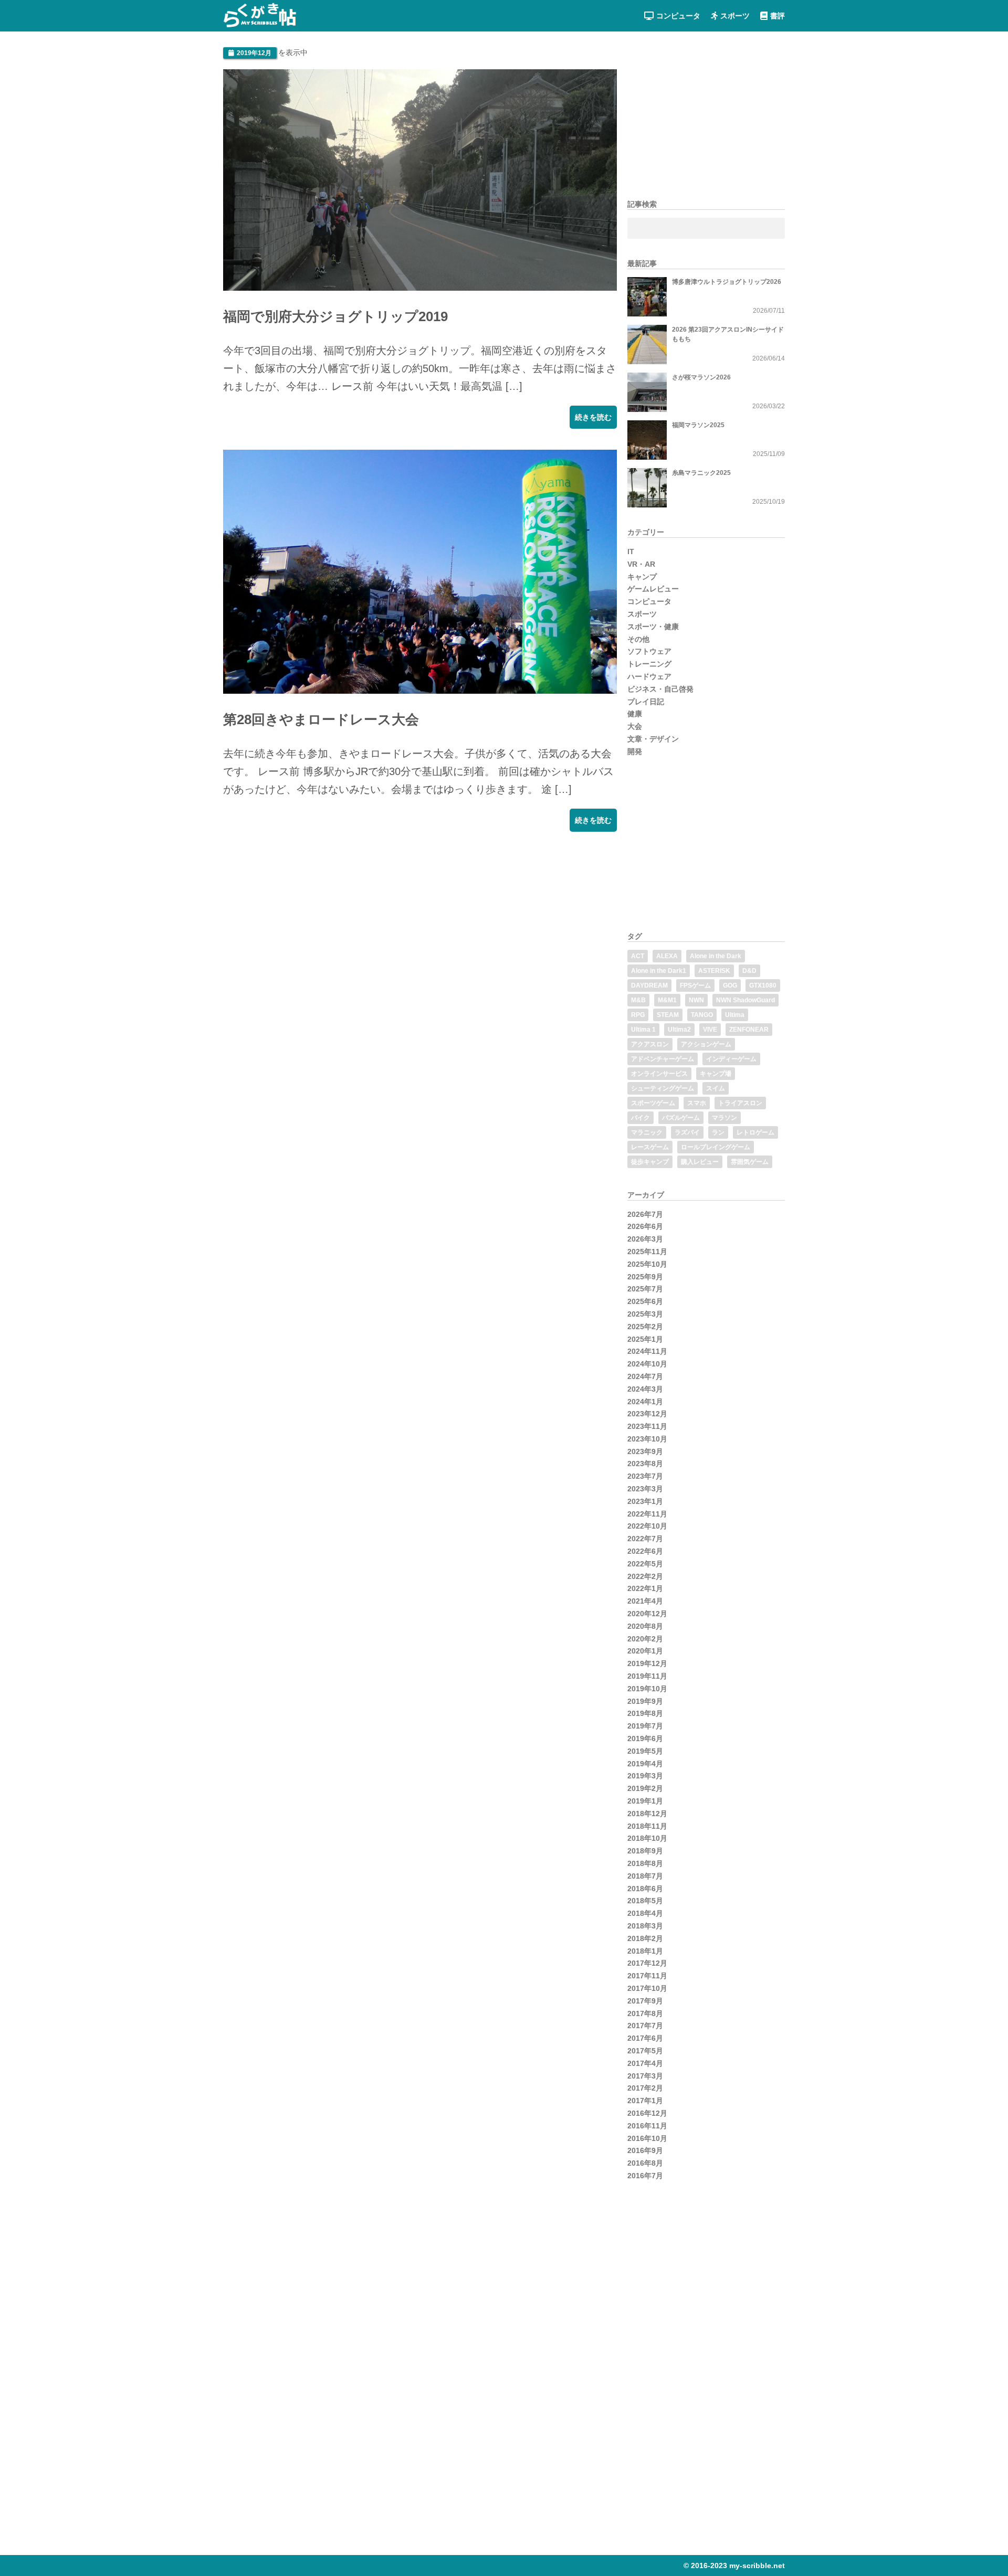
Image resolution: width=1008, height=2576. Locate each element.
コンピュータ (678, 16)
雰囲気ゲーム (750, 1162)
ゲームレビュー (653, 589)
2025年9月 (645, 1277)
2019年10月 (647, 1689)
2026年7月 (645, 1214)
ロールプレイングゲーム (716, 1147)
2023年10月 (647, 1439)
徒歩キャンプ (650, 1162)
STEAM (668, 1015)
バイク (640, 1118)
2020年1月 (645, 1651)
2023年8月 (645, 1464)
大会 (635, 726)
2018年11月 (647, 1826)
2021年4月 (645, 1601)
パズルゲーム (681, 1118)
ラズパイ (687, 1132)
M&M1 (667, 1000)
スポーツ (735, 16)
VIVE (710, 1030)
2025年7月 (645, 1289)
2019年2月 (645, 1788)
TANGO (702, 1015)
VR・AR (641, 564)
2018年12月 (647, 1814)
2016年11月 (647, 2126)
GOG (730, 985)
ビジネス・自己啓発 (660, 689)
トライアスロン (740, 1103)
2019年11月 (647, 1676)
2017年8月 (645, 2013)
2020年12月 (647, 1614)
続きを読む (593, 417)
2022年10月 (647, 1526)
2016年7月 (645, 2176)
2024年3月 (645, 1389)
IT (631, 552)
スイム (716, 1088)
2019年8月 (645, 1713)
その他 (638, 639)
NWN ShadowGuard (745, 1000)
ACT (638, 956)
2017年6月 (645, 2038)
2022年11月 (647, 1514)
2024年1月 (645, 1402)
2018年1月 (645, 1951)
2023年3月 (645, 1489)
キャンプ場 (716, 1074)
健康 (635, 714)
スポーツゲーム (653, 1103)
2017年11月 (647, 1976)
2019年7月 (645, 1726)
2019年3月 (645, 1776)
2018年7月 (645, 1876)
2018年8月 (645, 1863)
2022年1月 (645, 1588)
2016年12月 (647, 2113)
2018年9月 (645, 1851)
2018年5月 (645, 1901)
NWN (696, 1000)
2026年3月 (645, 1239)
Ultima (735, 1015)
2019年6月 (645, 1738)
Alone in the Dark (716, 956)
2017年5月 (645, 2051)
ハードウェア (649, 676)
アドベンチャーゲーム (663, 1059)
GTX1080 (763, 985)
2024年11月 (647, 1351)
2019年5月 (645, 1751)
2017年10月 (647, 1988)
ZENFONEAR (749, 1030)
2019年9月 (645, 1701)
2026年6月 (645, 1226)
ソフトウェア (649, 651)
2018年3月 (645, 1926)
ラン (718, 1132)
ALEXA (667, 956)
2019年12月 (647, 1663)
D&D (749, 971)
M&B (638, 1000)
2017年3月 (645, 2076)
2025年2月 (645, 1327)
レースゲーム (650, 1147)
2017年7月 (645, 2026)
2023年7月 (645, 1476)
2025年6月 (645, 1301)
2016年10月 (647, 2138)
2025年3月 (645, 1314)
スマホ (697, 1103)
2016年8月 (645, 2163)
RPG (638, 1015)
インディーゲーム (731, 1059)
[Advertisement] (302, 918)
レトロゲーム (755, 1132)
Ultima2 (679, 1030)
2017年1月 (645, 2101)
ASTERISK (714, 971)
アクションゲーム (706, 1044)
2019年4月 (645, 1764)
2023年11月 (647, 1426)
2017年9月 (645, 2001)
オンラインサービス (659, 1074)
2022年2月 (645, 1576)
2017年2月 (645, 2088)
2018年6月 (645, 1889)
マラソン (724, 1118)
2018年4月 (645, 1913)
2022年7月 (645, 1539)
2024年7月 (645, 1376)
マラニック (647, 1132)
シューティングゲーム (663, 1088)
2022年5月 (645, 1564)
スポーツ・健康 (653, 627)
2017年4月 (645, 2063)
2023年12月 (647, 1414)
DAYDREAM (649, 985)
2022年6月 (645, 1551)
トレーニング (649, 664)
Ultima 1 (643, 1030)
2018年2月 (645, 1938)
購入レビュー (700, 1162)
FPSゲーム (695, 985)
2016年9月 (645, 2150)
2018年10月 (647, 1838)
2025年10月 (647, 1264)
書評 (778, 16)
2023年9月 (645, 1451)
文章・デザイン (653, 739)
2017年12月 (647, 1963)
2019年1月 (645, 1801)
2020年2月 (645, 1639)
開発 (635, 751)
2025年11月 (647, 1252)
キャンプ (642, 577)
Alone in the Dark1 (659, 971)
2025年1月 (645, 1339)
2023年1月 (645, 1501)
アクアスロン (650, 1044)
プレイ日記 (646, 702)
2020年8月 (645, 1626)
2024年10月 (647, 1364)
